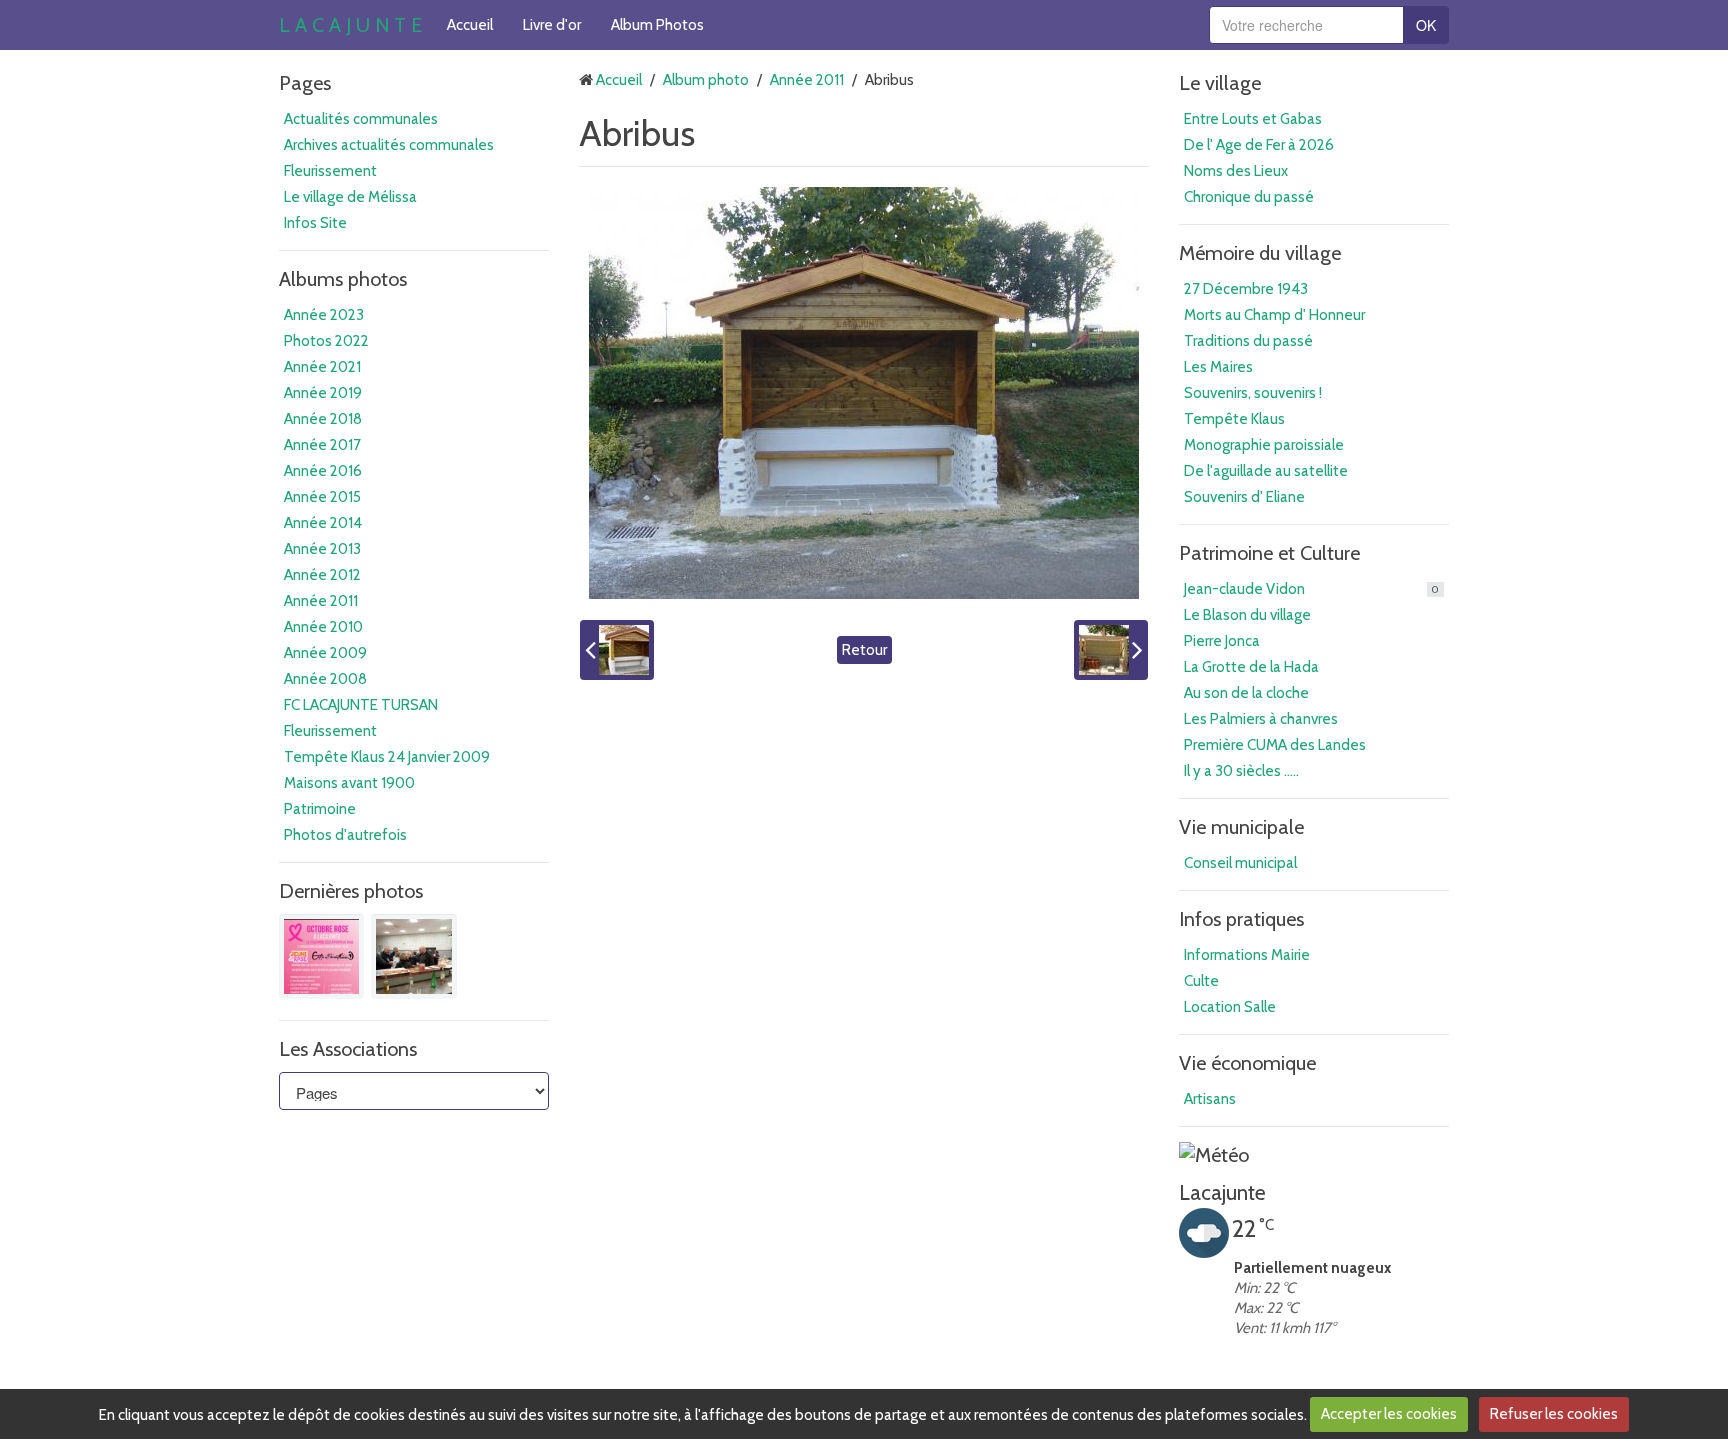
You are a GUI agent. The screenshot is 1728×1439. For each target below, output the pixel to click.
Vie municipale (1241, 827)
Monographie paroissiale (1264, 445)
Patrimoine (320, 809)
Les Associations (348, 1049)
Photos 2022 (326, 341)
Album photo (706, 80)
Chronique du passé (1249, 197)
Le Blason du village (1247, 615)
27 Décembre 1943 (1246, 289)
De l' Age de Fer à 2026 (1259, 145)
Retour (864, 650)
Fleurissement (330, 171)
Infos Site (315, 223)
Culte (1201, 981)
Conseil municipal (1240, 863)
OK (1426, 25)
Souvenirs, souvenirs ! (1253, 393)
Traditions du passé (1248, 341)
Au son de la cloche (1246, 693)
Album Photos (657, 25)
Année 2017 (322, 445)
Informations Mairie (1247, 955)
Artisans (1210, 1099)
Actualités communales (361, 119)
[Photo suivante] (1111, 650)
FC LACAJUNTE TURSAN (361, 705)
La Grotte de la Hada (1251, 667)
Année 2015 (322, 497)
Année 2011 (321, 601)
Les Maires (1218, 367)
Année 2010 (323, 627)
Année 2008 (325, 679)
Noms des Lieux (1236, 171)
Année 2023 (324, 315)
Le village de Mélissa (350, 197)
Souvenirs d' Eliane (1244, 497)
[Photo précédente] (617, 650)
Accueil (470, 25)
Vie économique (1247, 1063)
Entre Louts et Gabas (1253, 119)
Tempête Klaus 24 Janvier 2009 (387, 757)
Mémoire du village (1260, 253)
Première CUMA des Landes (1275, 745)
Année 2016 (323, 471)
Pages (305, 83)
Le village (1220, 83)
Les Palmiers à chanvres (1261, 719)
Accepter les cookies (1389, 1414)
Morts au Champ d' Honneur (1274, 315)
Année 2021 (322, 367)
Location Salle (1230, 1007)
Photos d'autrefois (345, 835)
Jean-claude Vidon (1311, 589)
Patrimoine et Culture (1269, 553)
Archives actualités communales (389, 145)
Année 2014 (323, 523)
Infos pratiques (1241, 919)
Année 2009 (325, 653)
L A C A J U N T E (350, 25)
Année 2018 (323, 419)
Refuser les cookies (1554, 1414)
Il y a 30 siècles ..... (1241, 771)
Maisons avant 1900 (349, 783)
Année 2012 (322, 575)
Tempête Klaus (1234, 419)
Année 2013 (322, 549)
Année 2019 (323, 393)
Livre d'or (552, 25)
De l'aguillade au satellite (1266, 471)
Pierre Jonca (1222, 641)
